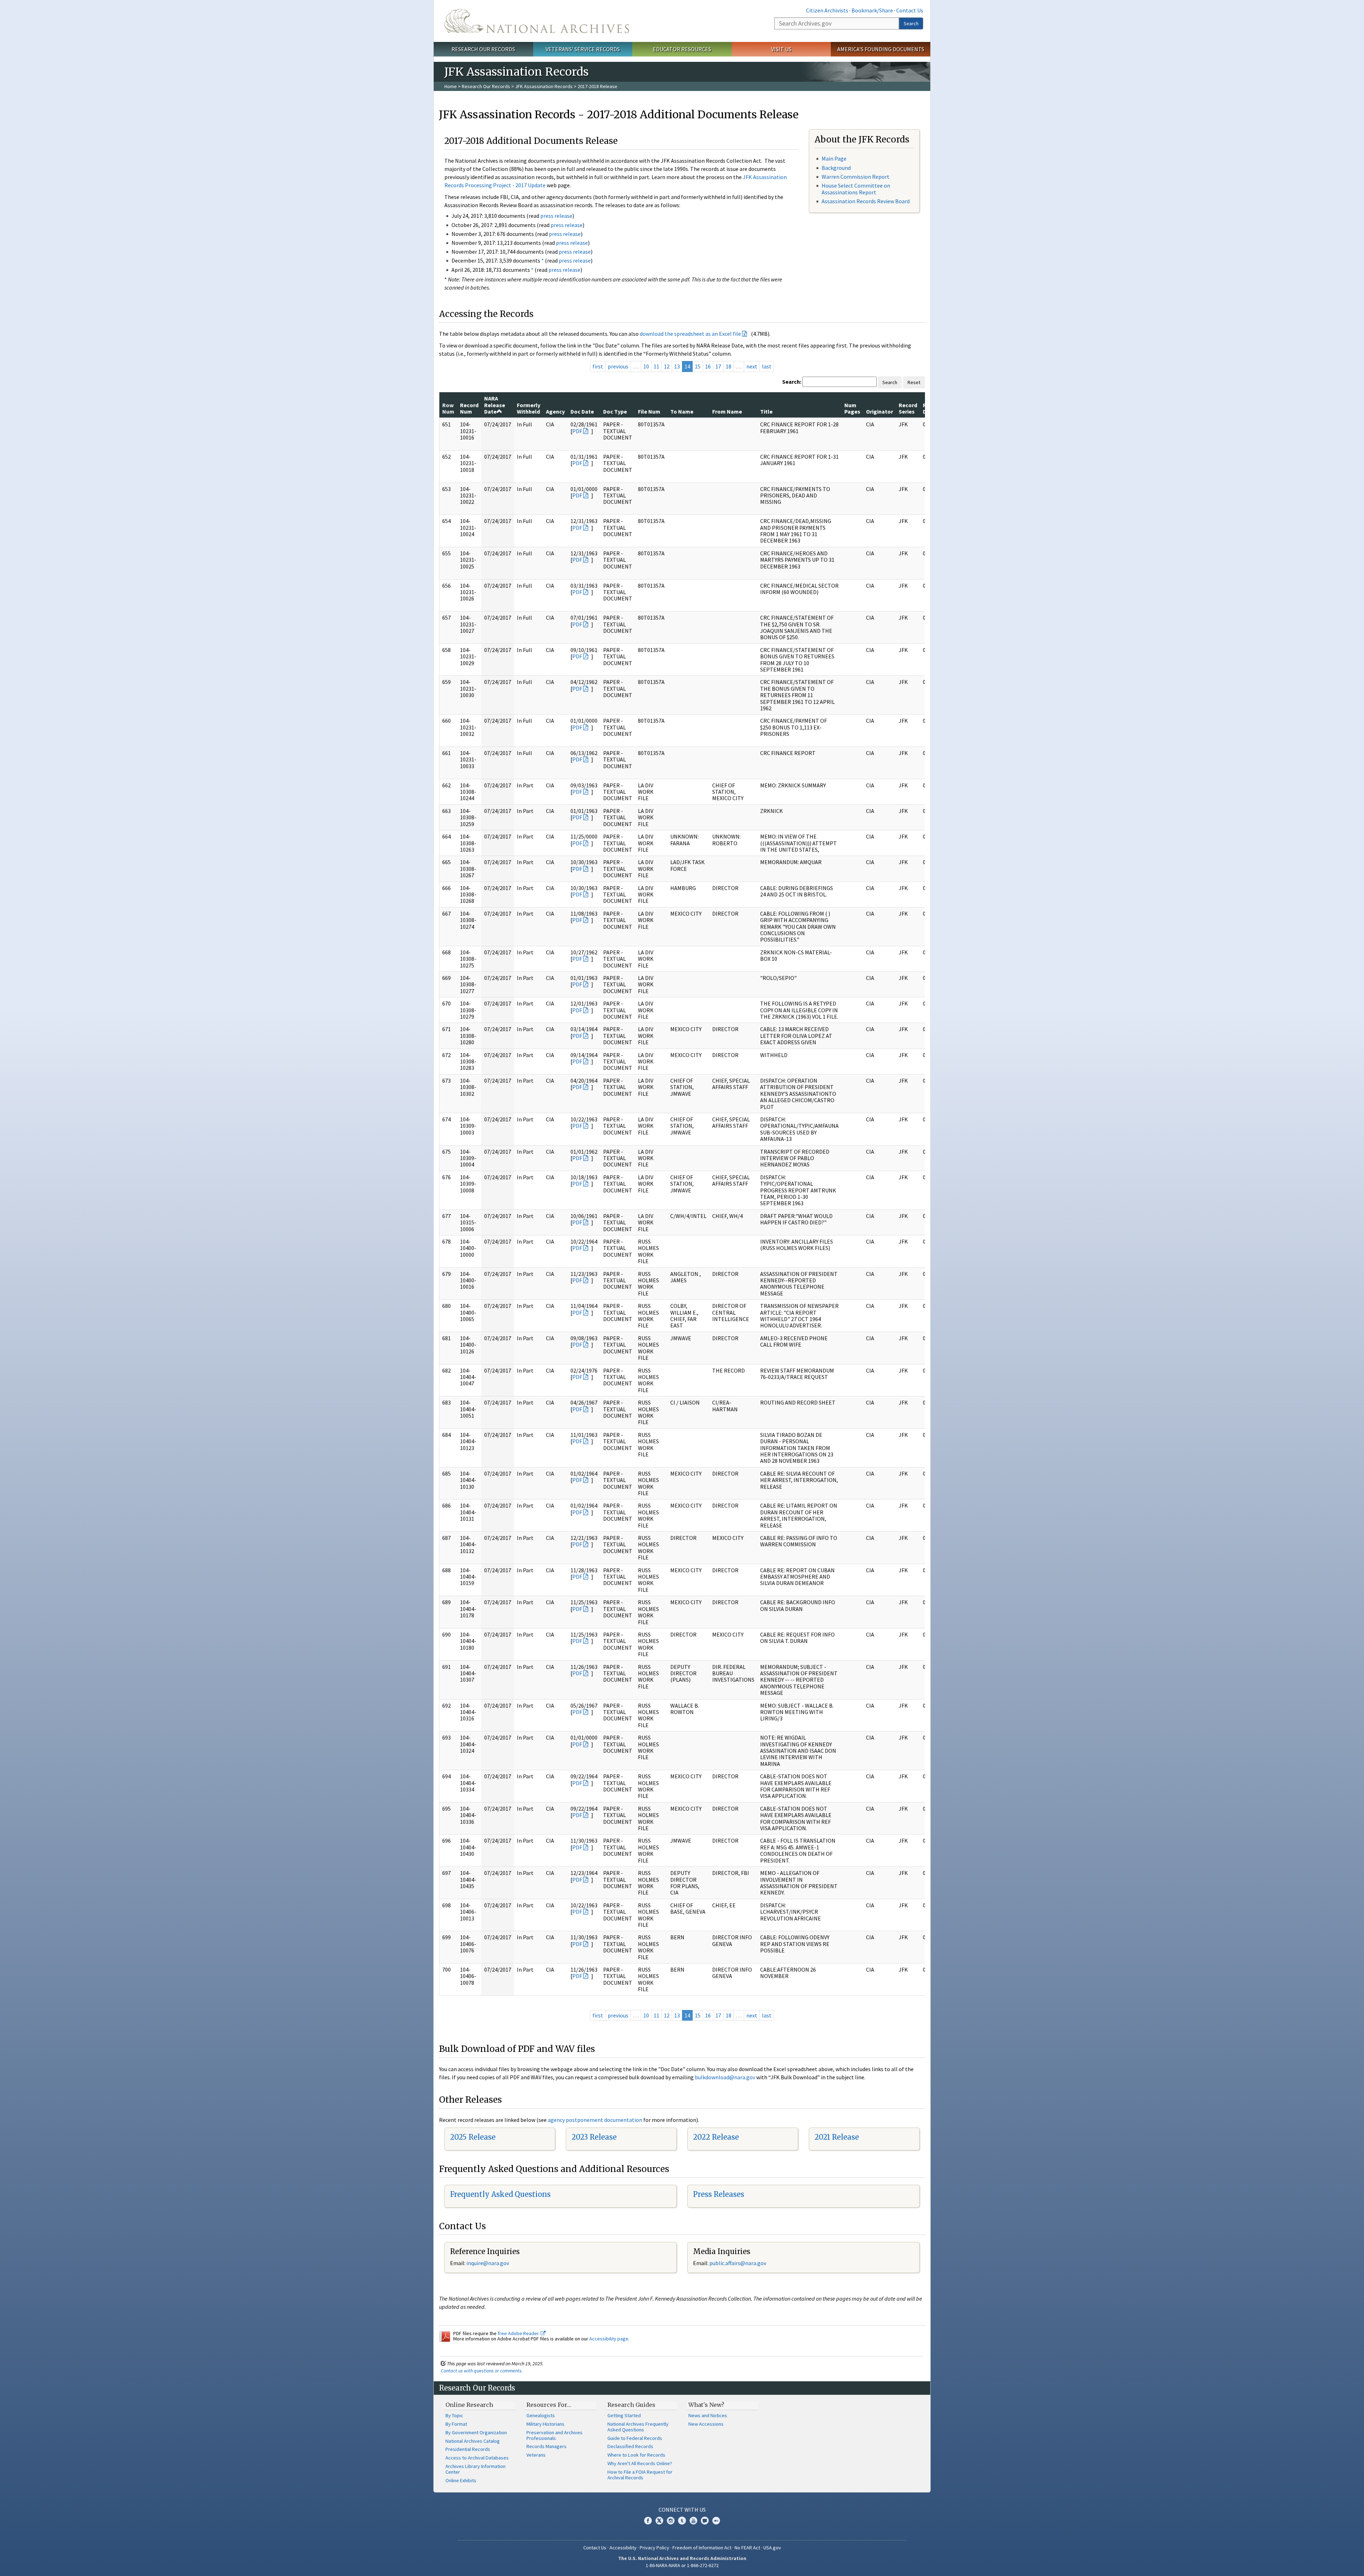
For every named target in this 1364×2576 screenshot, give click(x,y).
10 (646, 366)
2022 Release (716, 2137)
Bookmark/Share (872, 10)
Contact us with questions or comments (481, 2371)
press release (556, 216)
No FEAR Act (747, 2548)
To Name (682, 411)
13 (677, 366)
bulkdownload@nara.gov (725, 2077)
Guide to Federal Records (635, 2438)
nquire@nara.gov (488, 2263)
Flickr (716, 2521)
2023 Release (594, 2137)
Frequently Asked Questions (500, 2194)
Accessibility (623, 2548)
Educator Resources (682, 49)
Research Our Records (483, 49)
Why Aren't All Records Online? (640, 2463)
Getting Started (624, 2415)
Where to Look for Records (636, 2455)
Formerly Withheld (529, 408)
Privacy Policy (654, 2548)
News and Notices (708, 2415)
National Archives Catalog (473, 2441)
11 (656, 366)
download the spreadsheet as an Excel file (690, 334)
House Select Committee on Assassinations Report (856, 189)
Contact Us (910, 10)
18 (729, 366)
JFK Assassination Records (544, 86)
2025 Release (473, 2137)
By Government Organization (476, 2432)
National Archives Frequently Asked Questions (638, 2427)
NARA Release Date (495, 405)
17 (718, 366)
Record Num (469, 408)
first (598, 366)
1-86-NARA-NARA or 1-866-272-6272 (682, 2565)
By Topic (454, 2415)
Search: (792, 382)
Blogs (705, 2521)
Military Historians (545, 2424)
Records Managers (546, 2446)
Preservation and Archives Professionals (554, 2435)
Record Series (908, 408)
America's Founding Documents (881, 49)
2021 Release (837, 2137)
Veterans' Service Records (583, 49)
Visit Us (781, 49)
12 (667, 366)
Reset (914, 382)
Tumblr (682, 2521)
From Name (727, 411)
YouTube (693, 2521)
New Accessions (706, 2424)
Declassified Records (630, 2446)
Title (766, 411)
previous (618, 366)
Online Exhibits (461, 2480)
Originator (879, 411)
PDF (577, 431)
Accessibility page (609, 2339)
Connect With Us (682, 2510)
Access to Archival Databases (477, 2458)
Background (836, 168)
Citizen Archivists (827, 10)
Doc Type (615, 411)
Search (911, 23)
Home (451, 86)
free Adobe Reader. (519, 2333)
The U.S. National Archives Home (537, 21)
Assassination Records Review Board (866, 201)
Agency (555, 411)
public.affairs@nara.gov (738, 2263)
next (752, 366)
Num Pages (852, 408)
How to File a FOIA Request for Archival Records (640, 2475)
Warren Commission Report (856, 177)
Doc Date (582, 411)
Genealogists (541, 2415)
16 (708, 366)
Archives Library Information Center (475, 2469)
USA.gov (772, 2548)
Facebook (648, 2521)
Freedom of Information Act (702, 2548)
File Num (649, 411)
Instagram (671, 2521)
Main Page (834, 158)
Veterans (536, 2455)
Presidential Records (468, 2449)
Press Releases (719, 2194)
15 (698, 366)
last (767, 366)
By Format (456, 2424)
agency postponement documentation (595, 2120)
